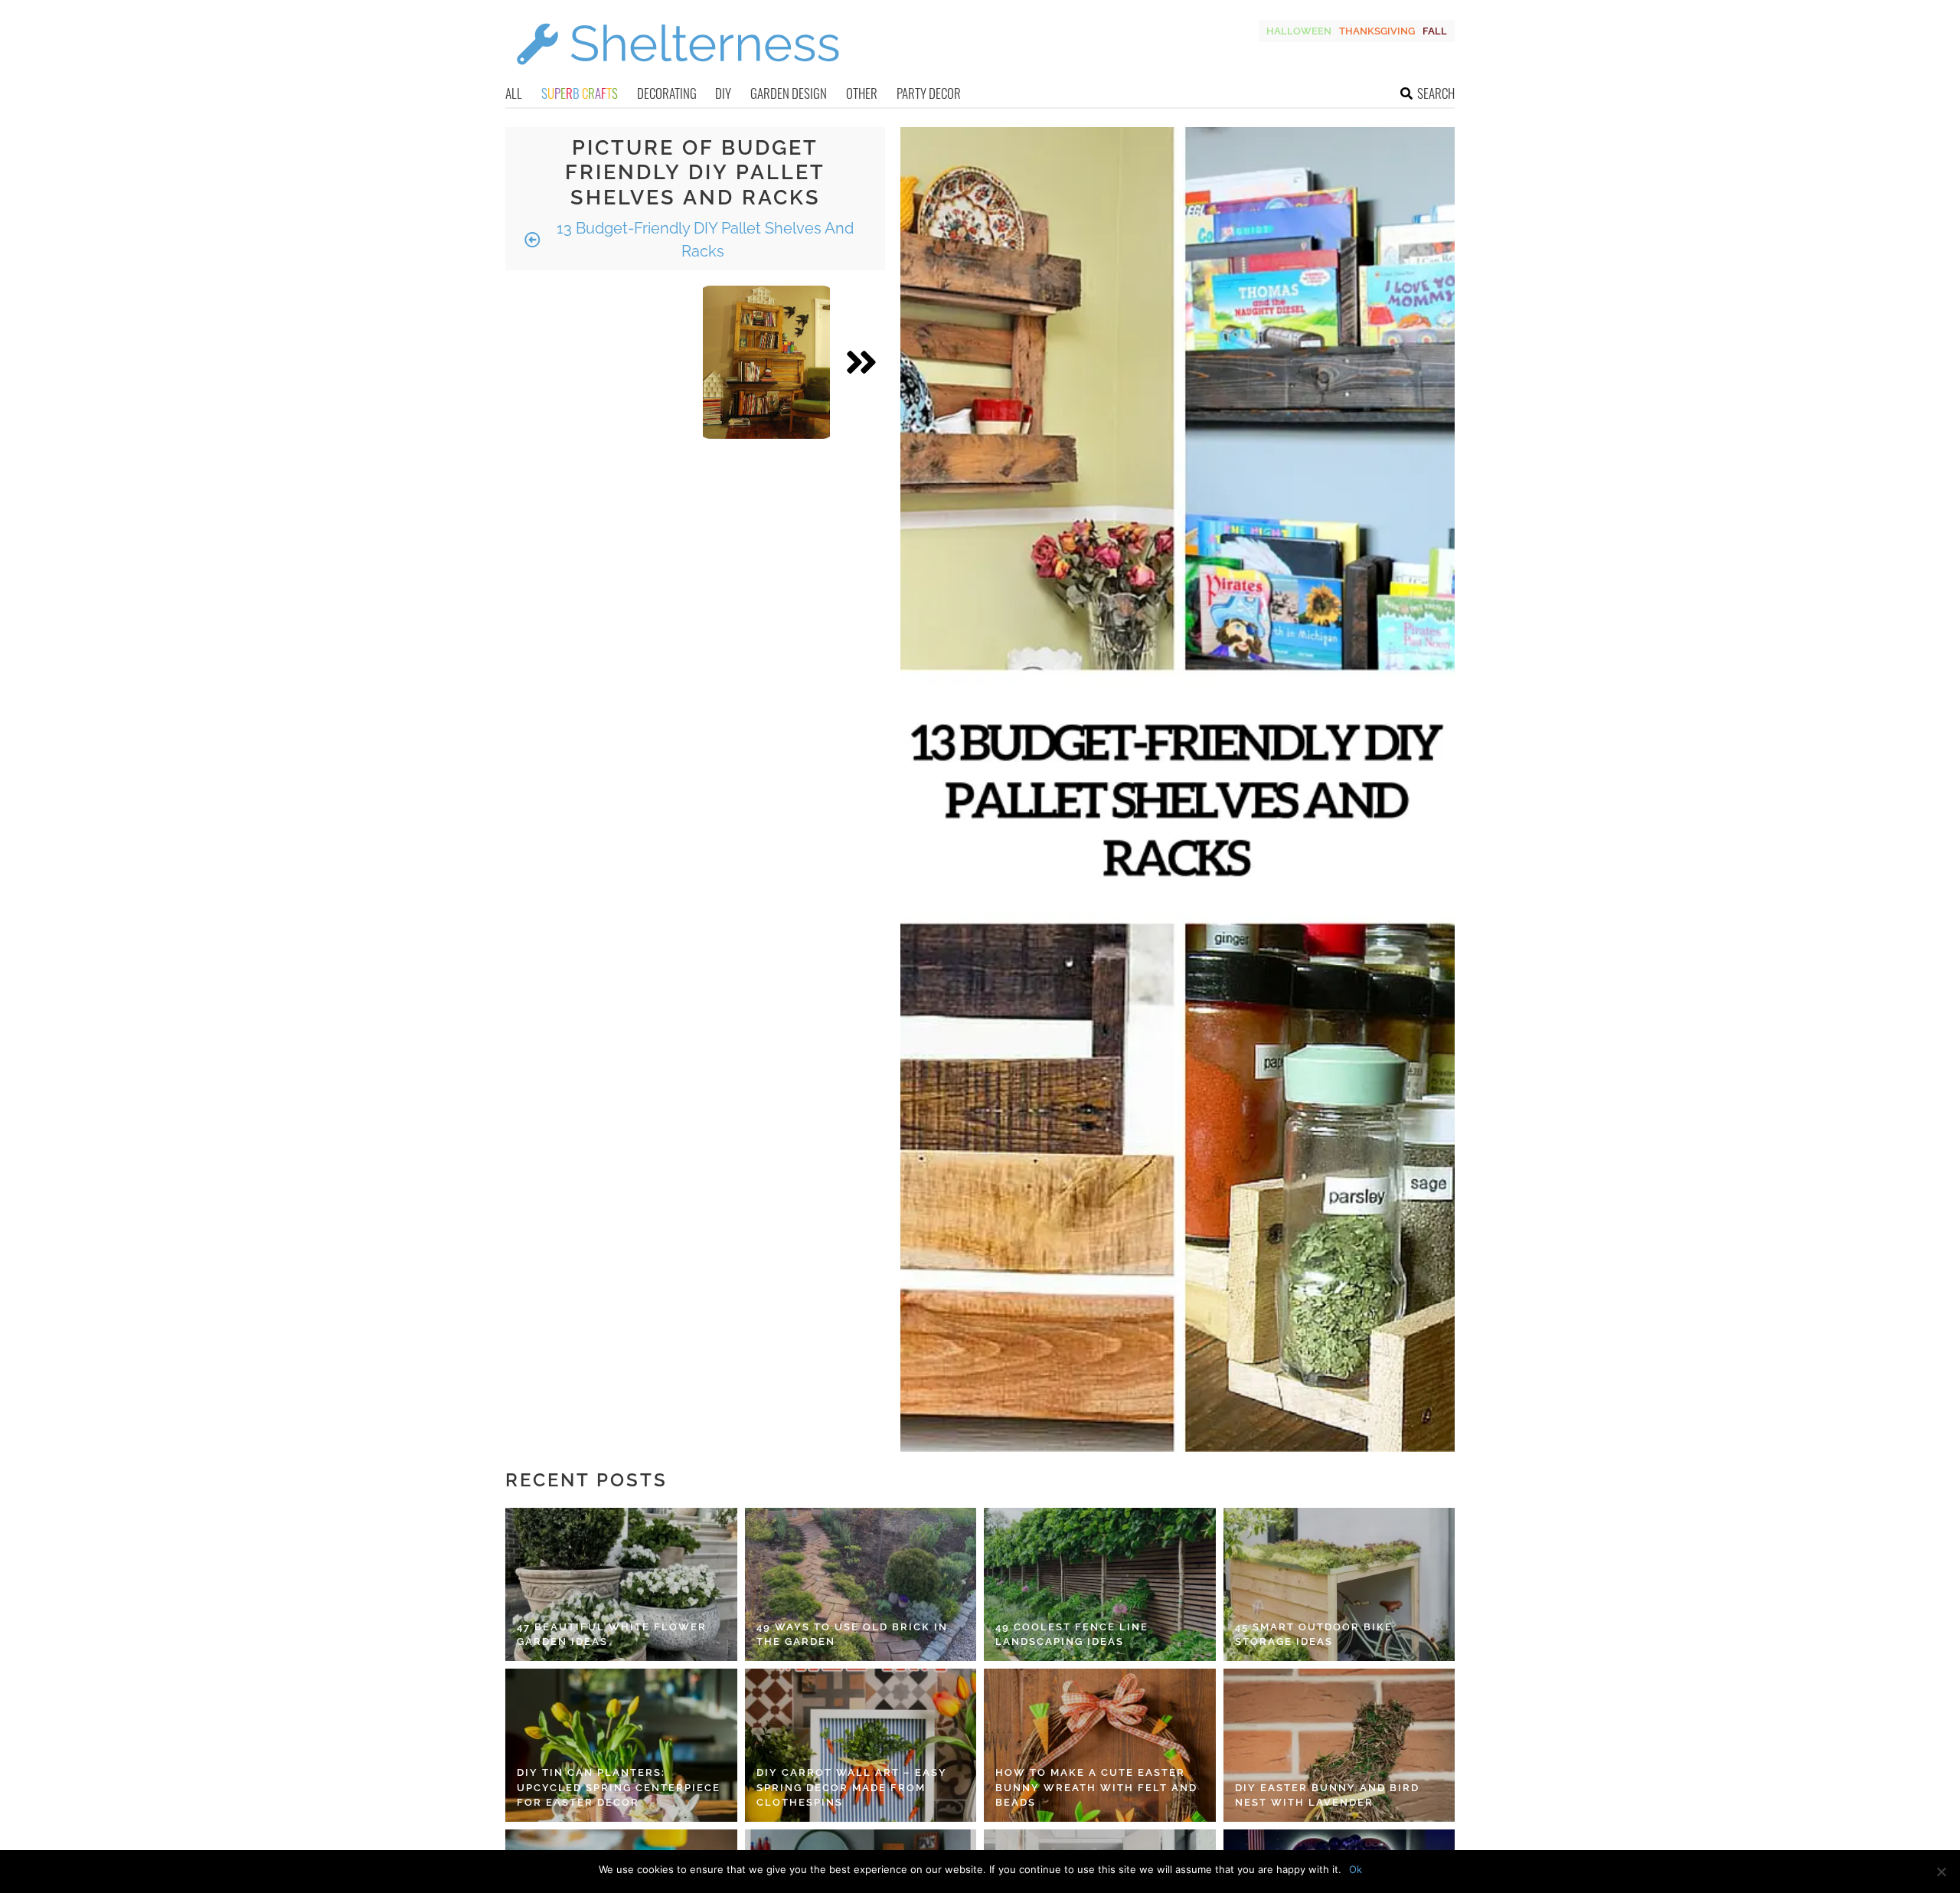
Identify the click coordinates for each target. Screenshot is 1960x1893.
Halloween (1299, 31)
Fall (1435, 31)
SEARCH (1436, 93)
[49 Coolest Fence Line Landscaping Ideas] (1100, 1584)
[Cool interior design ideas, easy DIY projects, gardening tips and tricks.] (678, 74)
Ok (1356, 1869)
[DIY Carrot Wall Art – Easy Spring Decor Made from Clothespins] (861, 1745)
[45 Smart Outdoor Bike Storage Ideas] (1339, 1584)
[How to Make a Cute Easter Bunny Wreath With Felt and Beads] (1100, 1745)
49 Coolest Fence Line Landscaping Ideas (1072, 1635)
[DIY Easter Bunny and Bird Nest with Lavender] (1339, 1745)
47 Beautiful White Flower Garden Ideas (612, 1635)
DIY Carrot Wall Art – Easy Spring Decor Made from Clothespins (852, 1787)
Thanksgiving (1377, 31)
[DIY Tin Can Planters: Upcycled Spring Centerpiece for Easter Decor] (621, 1745)
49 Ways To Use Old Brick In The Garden (852, 1635)
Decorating (667, 93)
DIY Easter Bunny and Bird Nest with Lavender (1327, 1795)
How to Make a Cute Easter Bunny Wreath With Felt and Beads (1096, 1787)
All (514, 93)
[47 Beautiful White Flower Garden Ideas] (621, 1584)
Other (862, 93)
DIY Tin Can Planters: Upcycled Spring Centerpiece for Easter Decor (619, 1787)
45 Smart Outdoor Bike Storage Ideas (1314, 1635)
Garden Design (789, 93)
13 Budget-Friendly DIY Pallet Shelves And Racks (703, 240)
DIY (723, 93)
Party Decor (929, 93)
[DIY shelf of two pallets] (766, 362)
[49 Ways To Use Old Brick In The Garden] (861, 1584)
